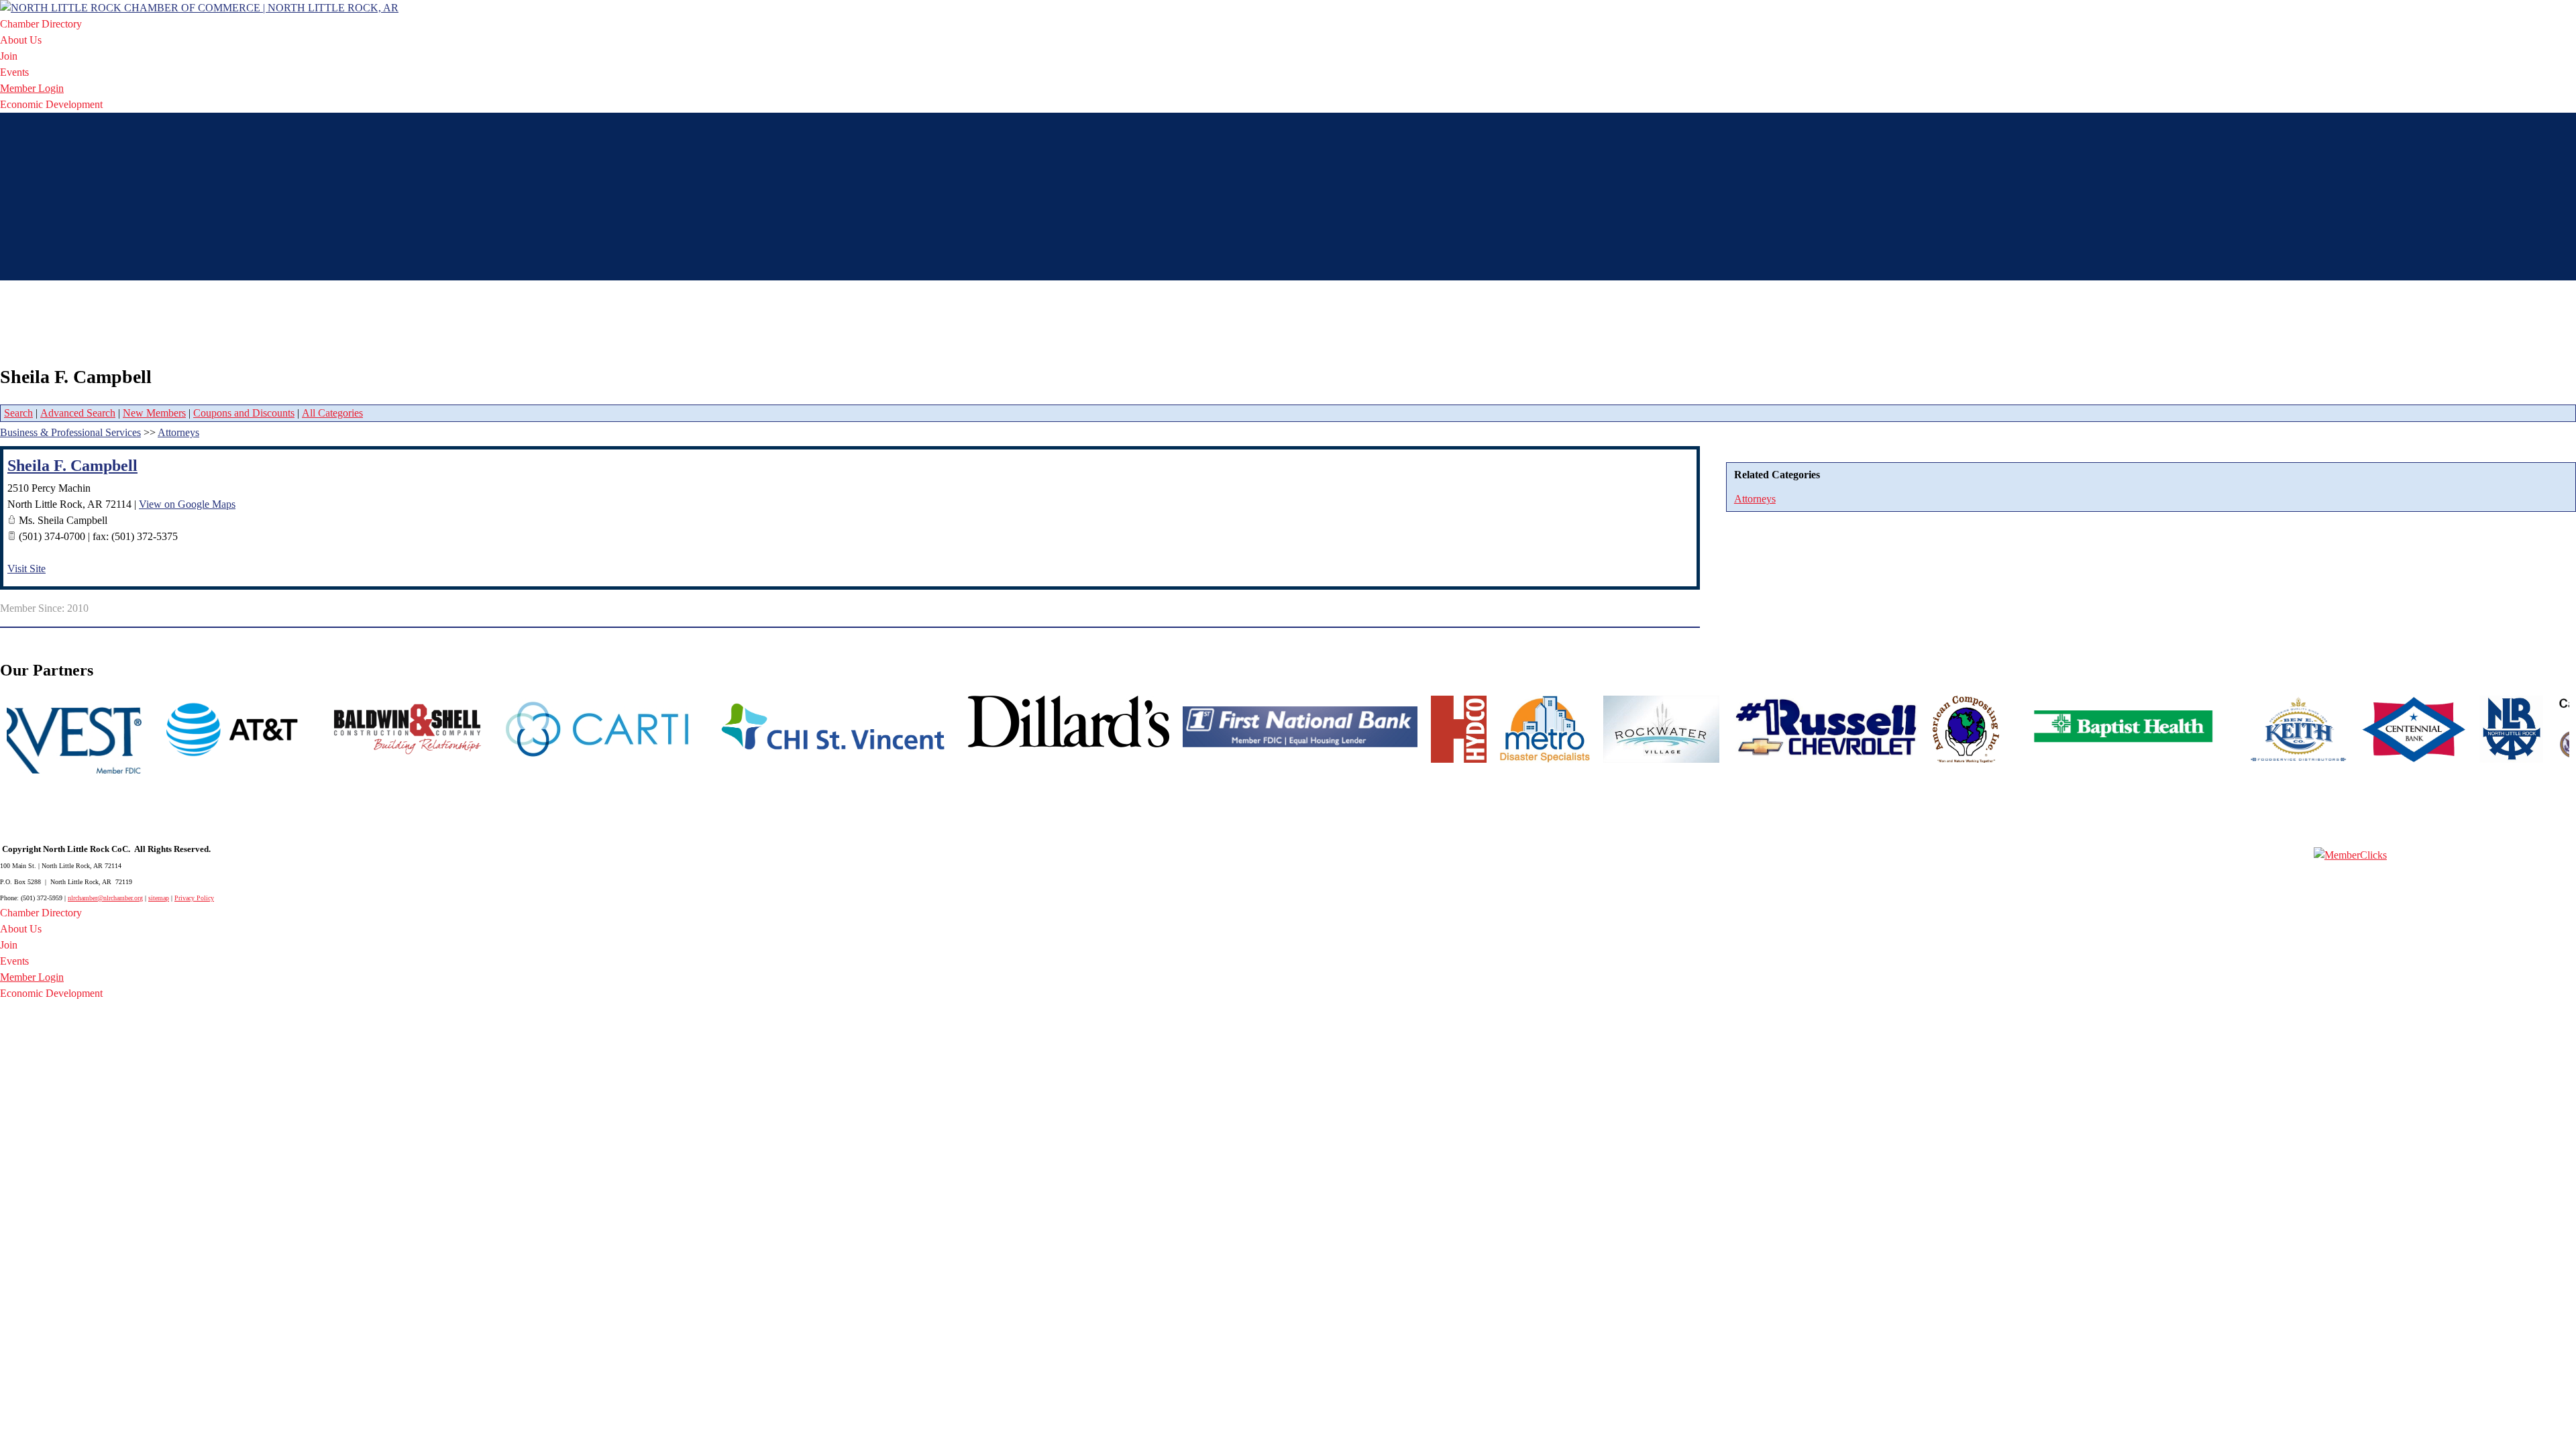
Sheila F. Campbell (72, 466)
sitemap (159, 898)
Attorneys (1755, 499)
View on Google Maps (187, 504)
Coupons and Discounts (244, 413)
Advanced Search (78, 413)
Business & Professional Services (70, 432)
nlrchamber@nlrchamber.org (105, 898)
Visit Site (26, 569)
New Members (154, 413)
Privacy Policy (194, 898)
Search (18, 413)
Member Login (32, 88)
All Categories (332, 413)
